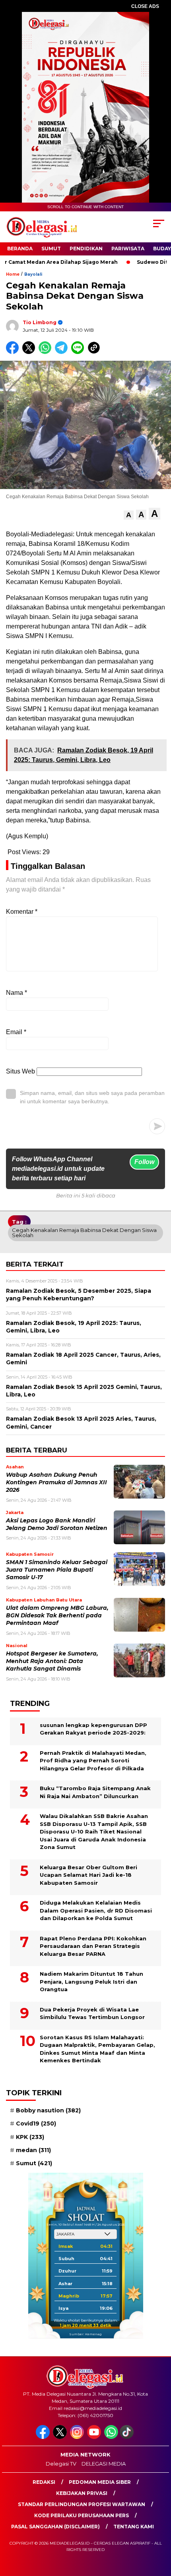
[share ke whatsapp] (47, 352)
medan (33, 2150)
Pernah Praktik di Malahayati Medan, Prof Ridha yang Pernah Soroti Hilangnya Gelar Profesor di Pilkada (93, 1761)
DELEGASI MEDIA (104, 2464)
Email (16, 1032)
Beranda (20, 249)
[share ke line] (79, 352)
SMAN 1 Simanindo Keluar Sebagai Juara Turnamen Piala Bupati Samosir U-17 (57, 1570)
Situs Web (20, 1071)
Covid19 (36, 2123)
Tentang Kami (134, 2527)
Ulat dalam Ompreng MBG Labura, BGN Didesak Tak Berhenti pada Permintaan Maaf (57, 1616)
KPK (30, 2137)
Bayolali (33, 274)
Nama (17, 993)
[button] (129, 515)
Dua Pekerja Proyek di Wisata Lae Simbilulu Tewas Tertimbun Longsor (92, 2013)
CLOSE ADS (145, 6)
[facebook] (44, 2437)
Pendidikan (86, 249)
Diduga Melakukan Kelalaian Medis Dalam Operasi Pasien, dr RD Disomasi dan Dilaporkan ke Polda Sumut (96, 1910)
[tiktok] (127, 2437)
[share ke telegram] (62, 352)
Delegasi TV (61, 2464)
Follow (144, 1162)
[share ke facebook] (14, 352)
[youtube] (95, 2437)
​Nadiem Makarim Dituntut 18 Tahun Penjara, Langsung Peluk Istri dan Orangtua (91, 1981)
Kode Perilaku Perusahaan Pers (82, 2515)
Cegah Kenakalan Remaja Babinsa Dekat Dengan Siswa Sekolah (84, 1233)
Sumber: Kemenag (85, 2334)
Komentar (22, 912)
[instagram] (78, 2437)
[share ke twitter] (30, 352)
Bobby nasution (48, 2110)
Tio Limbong (40, 322)
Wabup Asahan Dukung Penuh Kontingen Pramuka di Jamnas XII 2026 (56, 1482)
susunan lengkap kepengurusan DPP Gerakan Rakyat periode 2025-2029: (93, 1729)
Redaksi (44, 2482)
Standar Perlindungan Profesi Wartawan (82, 2504)
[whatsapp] (111, 2437)
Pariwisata (128, 249)
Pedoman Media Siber (100, 2482)
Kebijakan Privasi (82, 2493)
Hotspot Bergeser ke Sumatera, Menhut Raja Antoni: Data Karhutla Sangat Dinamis (52, 1661)
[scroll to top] (159, 2530)
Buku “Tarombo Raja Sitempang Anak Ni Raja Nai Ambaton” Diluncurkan (95, 1792)
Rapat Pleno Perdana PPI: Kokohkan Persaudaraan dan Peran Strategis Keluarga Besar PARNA (93, 1946)
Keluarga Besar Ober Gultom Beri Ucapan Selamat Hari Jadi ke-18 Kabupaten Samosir (88, 1875)
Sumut (51, 249)
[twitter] (61, 2437)
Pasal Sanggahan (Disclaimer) (55, 2527)
